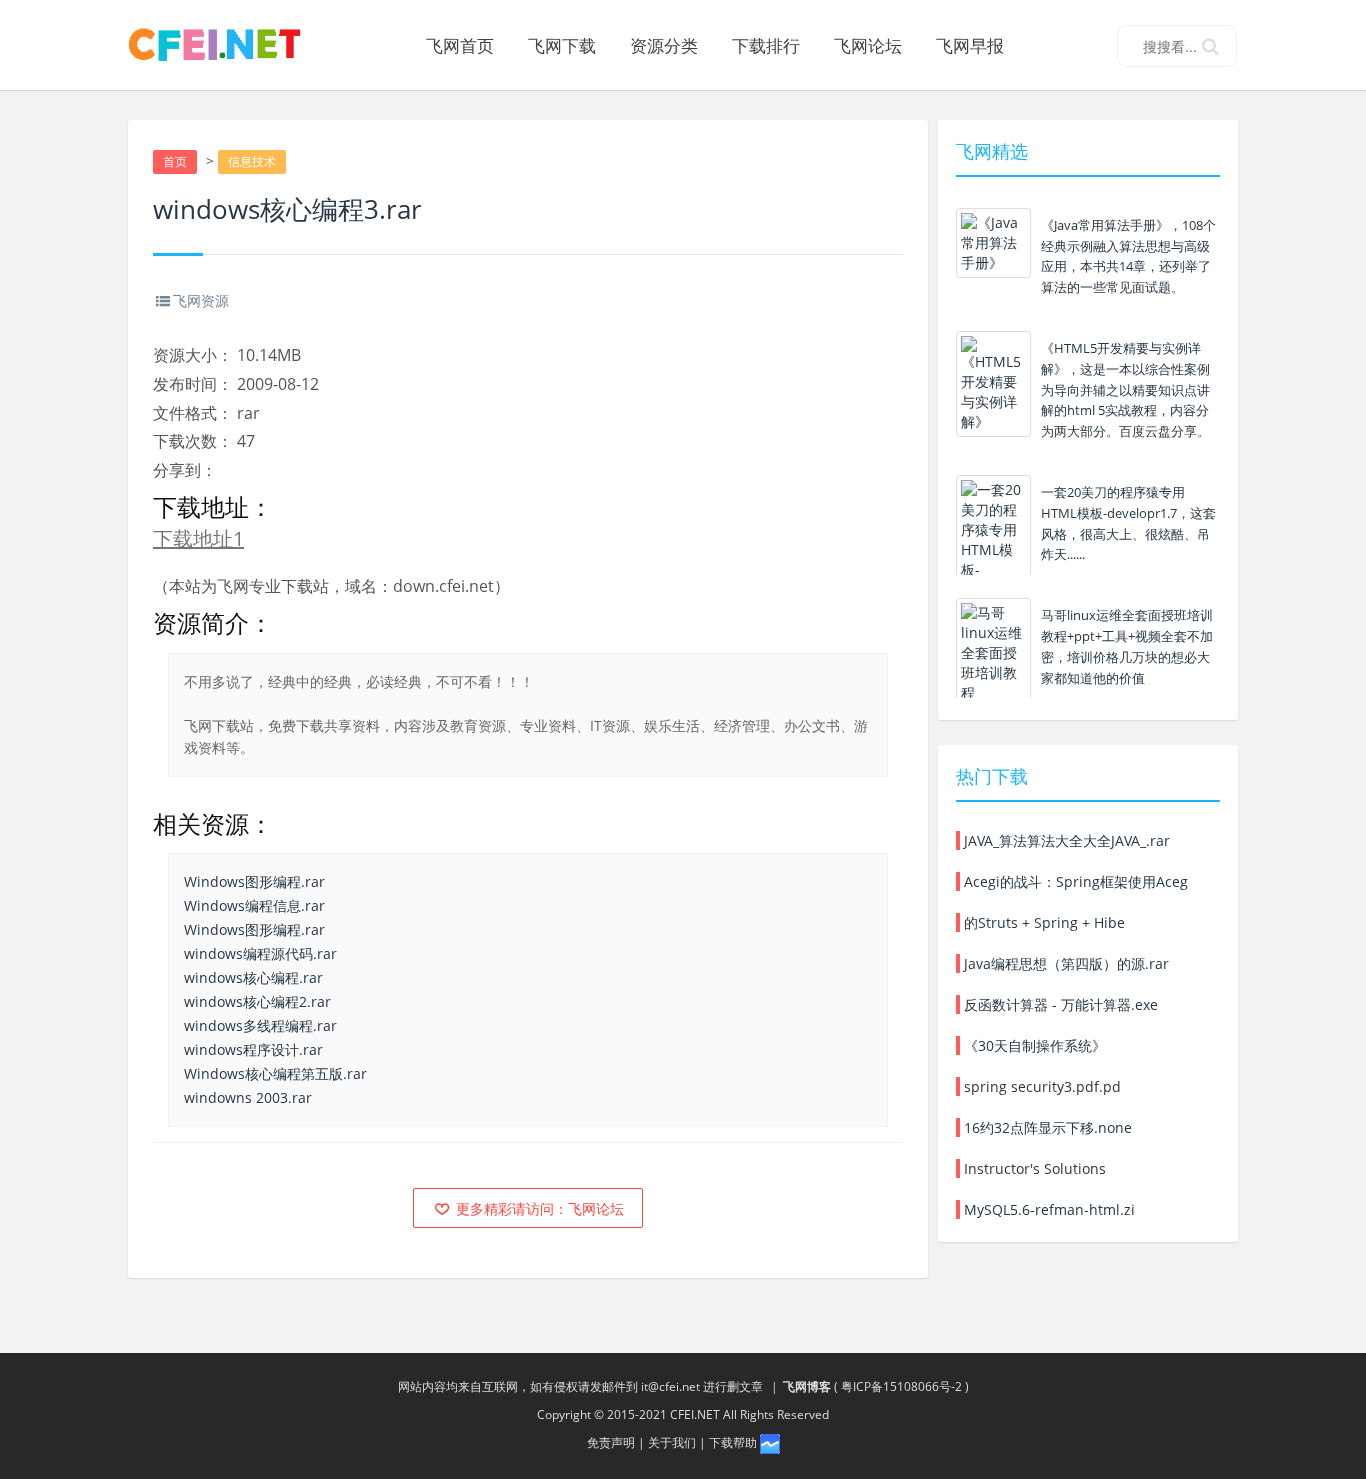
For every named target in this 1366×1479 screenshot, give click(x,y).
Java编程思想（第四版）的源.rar (1064, 963)
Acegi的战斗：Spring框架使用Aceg (1074, 881)
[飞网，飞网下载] (222, 45)
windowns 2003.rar (248, 1097)
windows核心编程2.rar (257, 1001)
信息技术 (252, 161)
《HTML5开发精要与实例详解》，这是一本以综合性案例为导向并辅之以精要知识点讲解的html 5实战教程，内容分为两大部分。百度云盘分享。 (1125, 389)
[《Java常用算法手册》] (993, 243)
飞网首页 (460, 45)
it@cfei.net (670, 1386)
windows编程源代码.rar (260, 953)
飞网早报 (970, 45)
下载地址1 (198, 538)
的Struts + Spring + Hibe (1042, 922)
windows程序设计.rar (253, 1049)
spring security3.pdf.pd (1040, 1086)
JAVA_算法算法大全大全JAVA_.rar (1065, 840)
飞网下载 (562, 45)
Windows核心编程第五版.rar (275, 1073)
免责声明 (611, 1442)
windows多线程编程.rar (260, 1025)
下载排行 (766, 45)
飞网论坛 (868, 45)
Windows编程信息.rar (254, 905)
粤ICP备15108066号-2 (901, 1386)
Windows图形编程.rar (254, 881)
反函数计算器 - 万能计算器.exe (1059, 1004)
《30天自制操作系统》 (1033, 1045)
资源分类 (664, 45)
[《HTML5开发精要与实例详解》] (993, 384)
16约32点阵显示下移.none (1046, 1127)
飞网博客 (807, 1386)
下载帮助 (733, 1442)
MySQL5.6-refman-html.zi (1047, 1209)
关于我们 (672, 1442)
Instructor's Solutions (1033, 1168)
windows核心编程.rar (253, 977)
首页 (175, 161)
